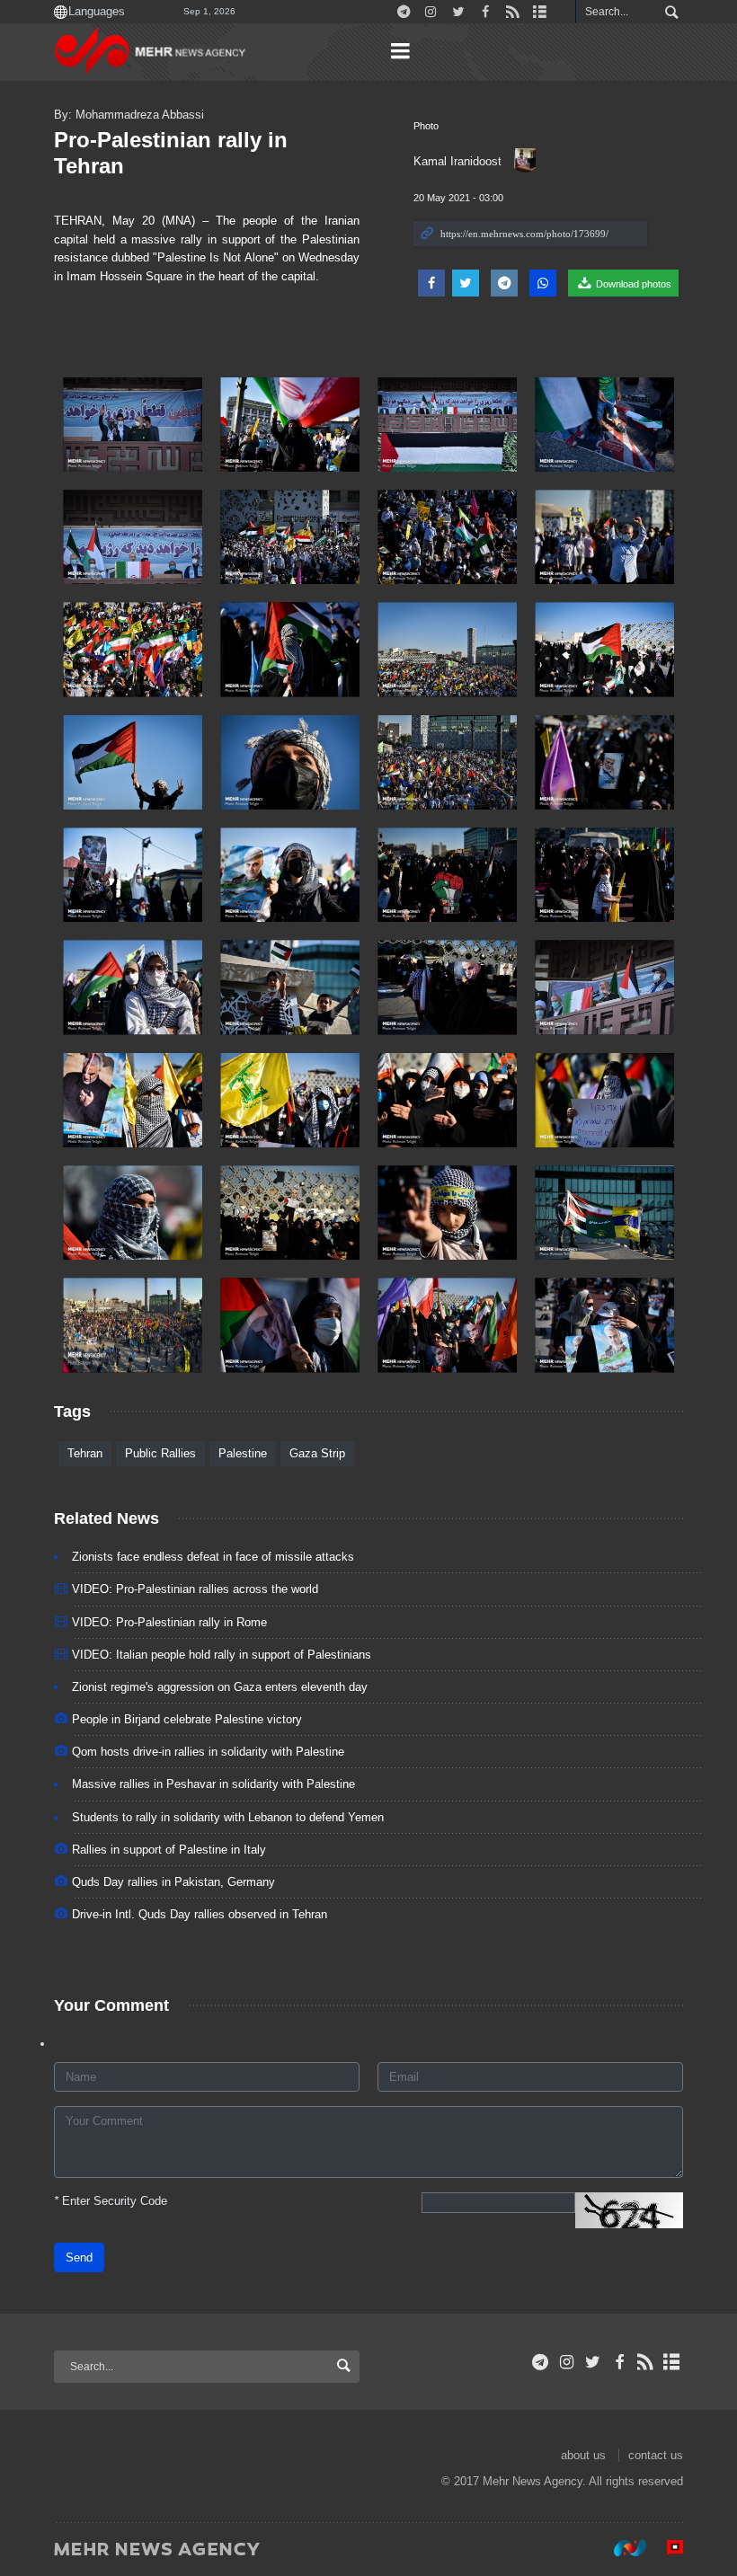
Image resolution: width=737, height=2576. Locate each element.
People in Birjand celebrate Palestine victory (187, 1719)
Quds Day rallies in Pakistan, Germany (173, 1882)
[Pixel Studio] (666, 2548)
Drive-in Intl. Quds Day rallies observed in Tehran (200, 1914)
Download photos (632, 284)
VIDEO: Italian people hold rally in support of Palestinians (222, 1655)
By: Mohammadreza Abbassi (129, 115)
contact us (656, 2455)
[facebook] (619, 2362)
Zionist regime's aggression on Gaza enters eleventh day (220, 1687)
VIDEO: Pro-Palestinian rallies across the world (195, 1589)
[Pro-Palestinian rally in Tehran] (133, 425)
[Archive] (672, 2362)
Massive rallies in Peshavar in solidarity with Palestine (213, 1784)
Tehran (85, 1453)
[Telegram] (541, 2362)
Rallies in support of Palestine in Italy (169, 1850)
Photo (426, 126)
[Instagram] (567, 2362)
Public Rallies (160, 1453)
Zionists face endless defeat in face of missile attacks (213, 1557)
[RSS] (646, 2362)
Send (79, 2257)
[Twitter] (593, 2362)
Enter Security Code (111, 2201)
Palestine (243, 1453)
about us (583, 2455)
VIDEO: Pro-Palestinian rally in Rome (169, 1622)
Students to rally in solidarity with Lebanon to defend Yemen (228, 1817)
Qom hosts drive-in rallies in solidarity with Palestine (208, 1752)
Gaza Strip (317, 1453)
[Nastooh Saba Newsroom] (621, 2548)
